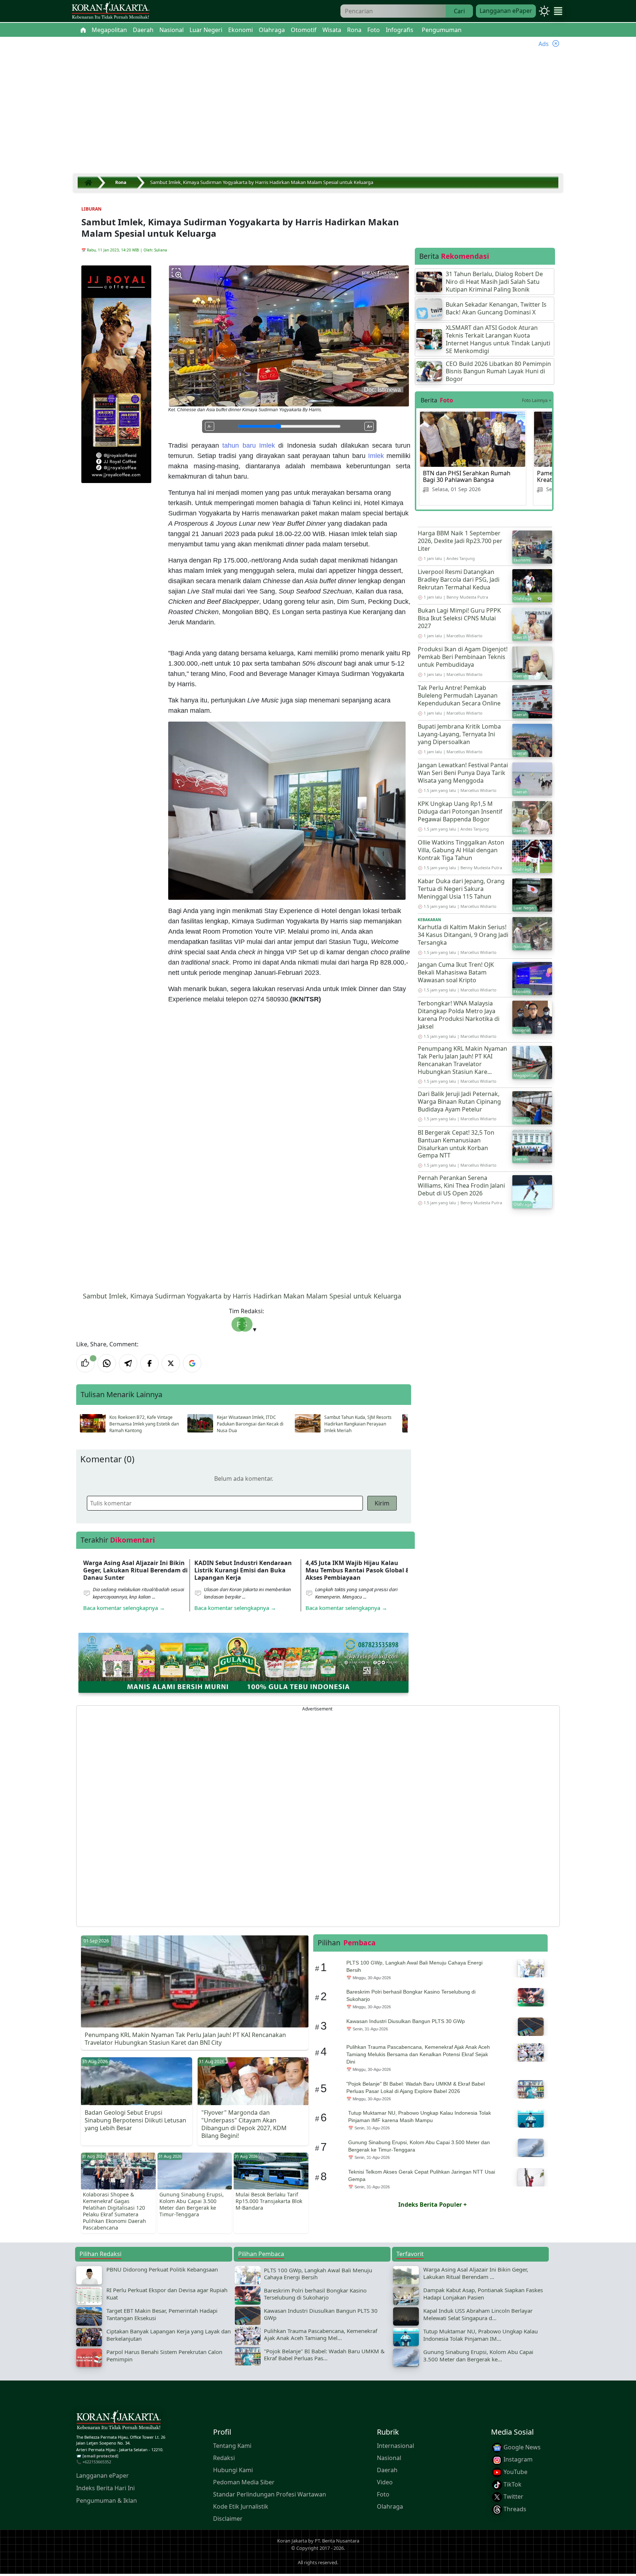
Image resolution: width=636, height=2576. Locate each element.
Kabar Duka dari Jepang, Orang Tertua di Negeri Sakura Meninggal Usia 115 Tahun (461, 889)
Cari (459, 11)
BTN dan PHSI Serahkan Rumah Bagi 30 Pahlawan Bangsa (467, 476)
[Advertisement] (318, 115)
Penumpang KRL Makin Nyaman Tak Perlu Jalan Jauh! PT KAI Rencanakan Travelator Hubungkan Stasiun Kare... (462, 1060)
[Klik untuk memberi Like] (85, 1363)
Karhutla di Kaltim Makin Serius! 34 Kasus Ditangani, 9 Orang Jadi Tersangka (463, 935)
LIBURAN (91, 209)
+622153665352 (97, 2462)
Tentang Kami (232, 2445)
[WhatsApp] (107, 1363)
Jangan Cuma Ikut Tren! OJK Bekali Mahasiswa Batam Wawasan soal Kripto (456, 972)
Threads (514, 2509)
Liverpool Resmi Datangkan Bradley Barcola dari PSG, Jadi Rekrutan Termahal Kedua (459, 579)
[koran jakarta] (90, 183)
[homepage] (119, 2421)
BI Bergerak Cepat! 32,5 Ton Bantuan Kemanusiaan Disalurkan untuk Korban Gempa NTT (456, 1144)
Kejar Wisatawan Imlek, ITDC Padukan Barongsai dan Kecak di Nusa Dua (250, 1424)
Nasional (389, 2457)
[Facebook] (149, 1363)
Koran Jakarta (292, 2541)
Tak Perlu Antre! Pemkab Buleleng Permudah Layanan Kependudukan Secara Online (459, 695)
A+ (370, 426)
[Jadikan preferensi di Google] (192, 1363)
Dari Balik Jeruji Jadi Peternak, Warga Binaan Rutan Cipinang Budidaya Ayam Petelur (459, 1102)
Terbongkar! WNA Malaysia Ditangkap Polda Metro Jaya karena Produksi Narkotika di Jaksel (459, 1015)
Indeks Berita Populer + (432, 2205)
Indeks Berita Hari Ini (105, 2488)
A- (210, 426)
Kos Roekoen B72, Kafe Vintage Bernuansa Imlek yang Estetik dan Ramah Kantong (144, 1424)
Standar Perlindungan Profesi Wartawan (270, 2494)
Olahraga (390, 2506)
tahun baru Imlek (249, 445)
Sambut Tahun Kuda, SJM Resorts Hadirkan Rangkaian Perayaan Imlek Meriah (358, 1424)
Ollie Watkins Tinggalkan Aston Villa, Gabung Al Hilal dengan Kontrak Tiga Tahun (461, 850)
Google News (521, 2447)
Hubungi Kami (233, 2470)
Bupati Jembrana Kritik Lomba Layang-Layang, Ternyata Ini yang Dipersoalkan (459, 734)
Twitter (513, 2496)
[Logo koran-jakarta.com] (110, 11)
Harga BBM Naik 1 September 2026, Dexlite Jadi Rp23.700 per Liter (460, 541)
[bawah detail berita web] (243, 1662)
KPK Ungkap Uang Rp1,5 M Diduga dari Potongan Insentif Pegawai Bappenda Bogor (460, 811)
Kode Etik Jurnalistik (241, 2506)
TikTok (512, 2484)
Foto (383, 2494)
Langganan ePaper (506, 11)
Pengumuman (442, 30)
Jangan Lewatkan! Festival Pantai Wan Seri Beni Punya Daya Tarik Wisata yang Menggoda (463, 773)
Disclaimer (228, 2518)
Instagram (517, 2459)
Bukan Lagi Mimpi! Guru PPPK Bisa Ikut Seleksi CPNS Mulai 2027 (459, 618)
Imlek (376, 456)
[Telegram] (128, 1363)
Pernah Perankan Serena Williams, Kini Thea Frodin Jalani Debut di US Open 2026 (461, 1185)
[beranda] (83, 30)
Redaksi (224, 2457)
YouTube (515, 2472)
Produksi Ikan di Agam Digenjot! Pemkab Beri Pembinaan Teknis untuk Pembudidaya (463, 657)
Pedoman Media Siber (244, 2482)
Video (385, 2482)
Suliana (161, 250)
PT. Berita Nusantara (337, 2541)
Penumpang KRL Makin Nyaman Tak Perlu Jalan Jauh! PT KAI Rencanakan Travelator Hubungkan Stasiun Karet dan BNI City (185, 2039)
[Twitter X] (171, 1363)
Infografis (400, 30)
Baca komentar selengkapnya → (124, 1608)
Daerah (387, 2470)
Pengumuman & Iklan (107, 2501)
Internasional (395, 2445)
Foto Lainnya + (537, 400)
